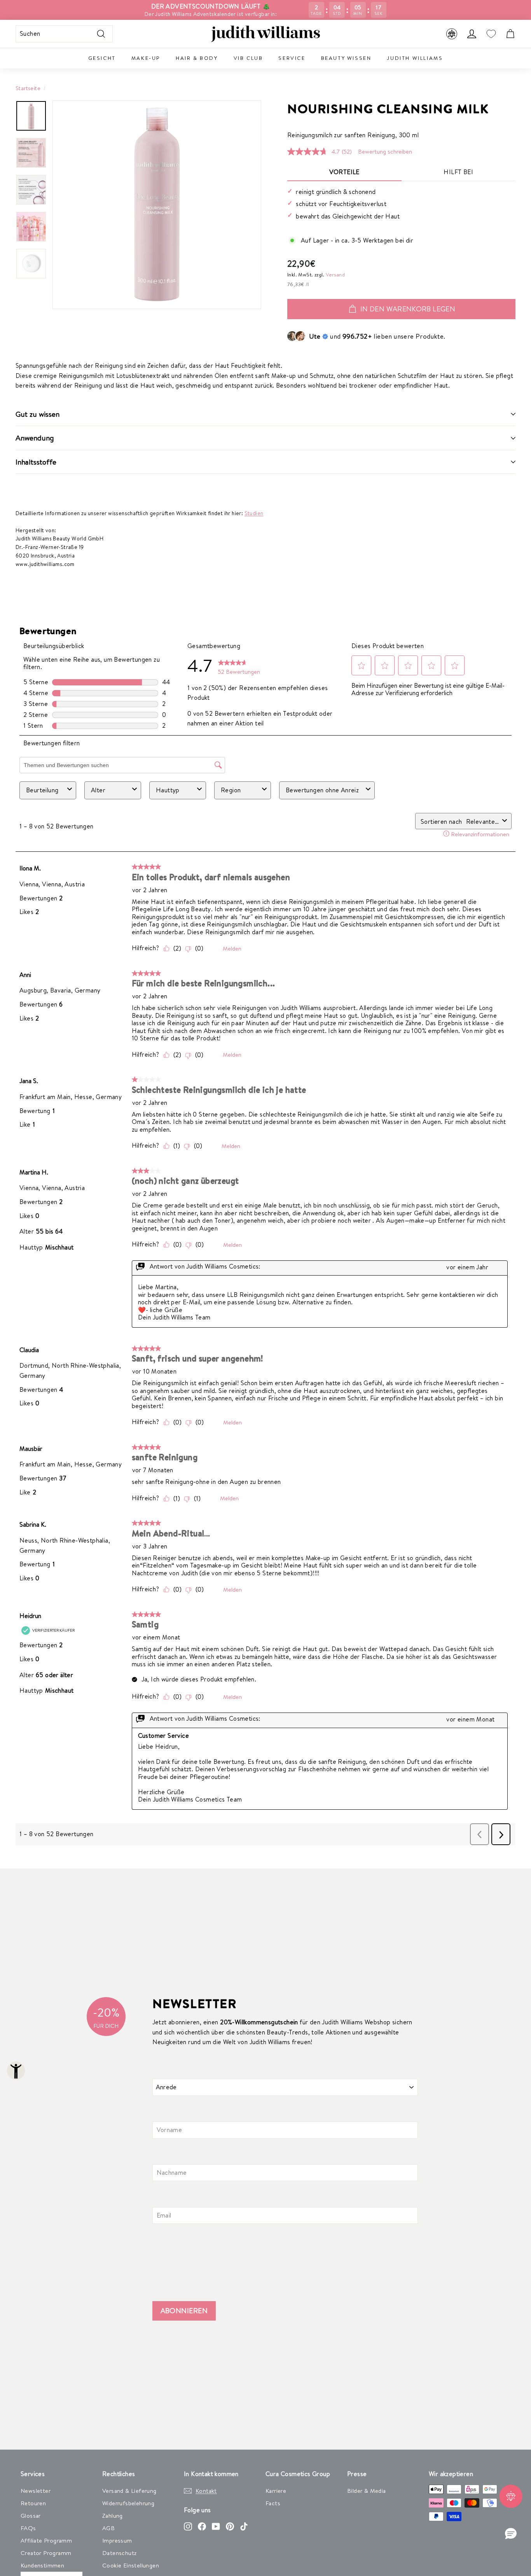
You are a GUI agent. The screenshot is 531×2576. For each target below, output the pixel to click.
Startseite (28, 88)
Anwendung (35, 438)
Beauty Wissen (346, 58)
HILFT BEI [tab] (458, 172)
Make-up (146, 58)
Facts (273, 2503)
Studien (254, 513)
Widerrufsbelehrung (128, 2503)
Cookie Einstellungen (131, 2565)
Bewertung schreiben (385, 151)
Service (292, 58)
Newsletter (36, 2491)
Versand (335, 274)
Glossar (31, 2516)
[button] (511, 2534)
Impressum (117, 2540)
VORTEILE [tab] (344, 172)
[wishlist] (491, 34)
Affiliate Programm (46, 2540)
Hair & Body (197, 58)
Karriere (276, 2491)
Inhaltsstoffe (36, 462)
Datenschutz (119, 2553)
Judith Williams (415, 58)
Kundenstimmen (42, 2565)
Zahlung (113, 2516)
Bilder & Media (367, 2491)
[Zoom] (157, 205)
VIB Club (248, 58)
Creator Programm (46, 2553)
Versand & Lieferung (129, 2491)
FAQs (28, 2528)
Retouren (33, 2503)
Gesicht (102, 58)
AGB (108, 2528)
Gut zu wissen (38, 414)
